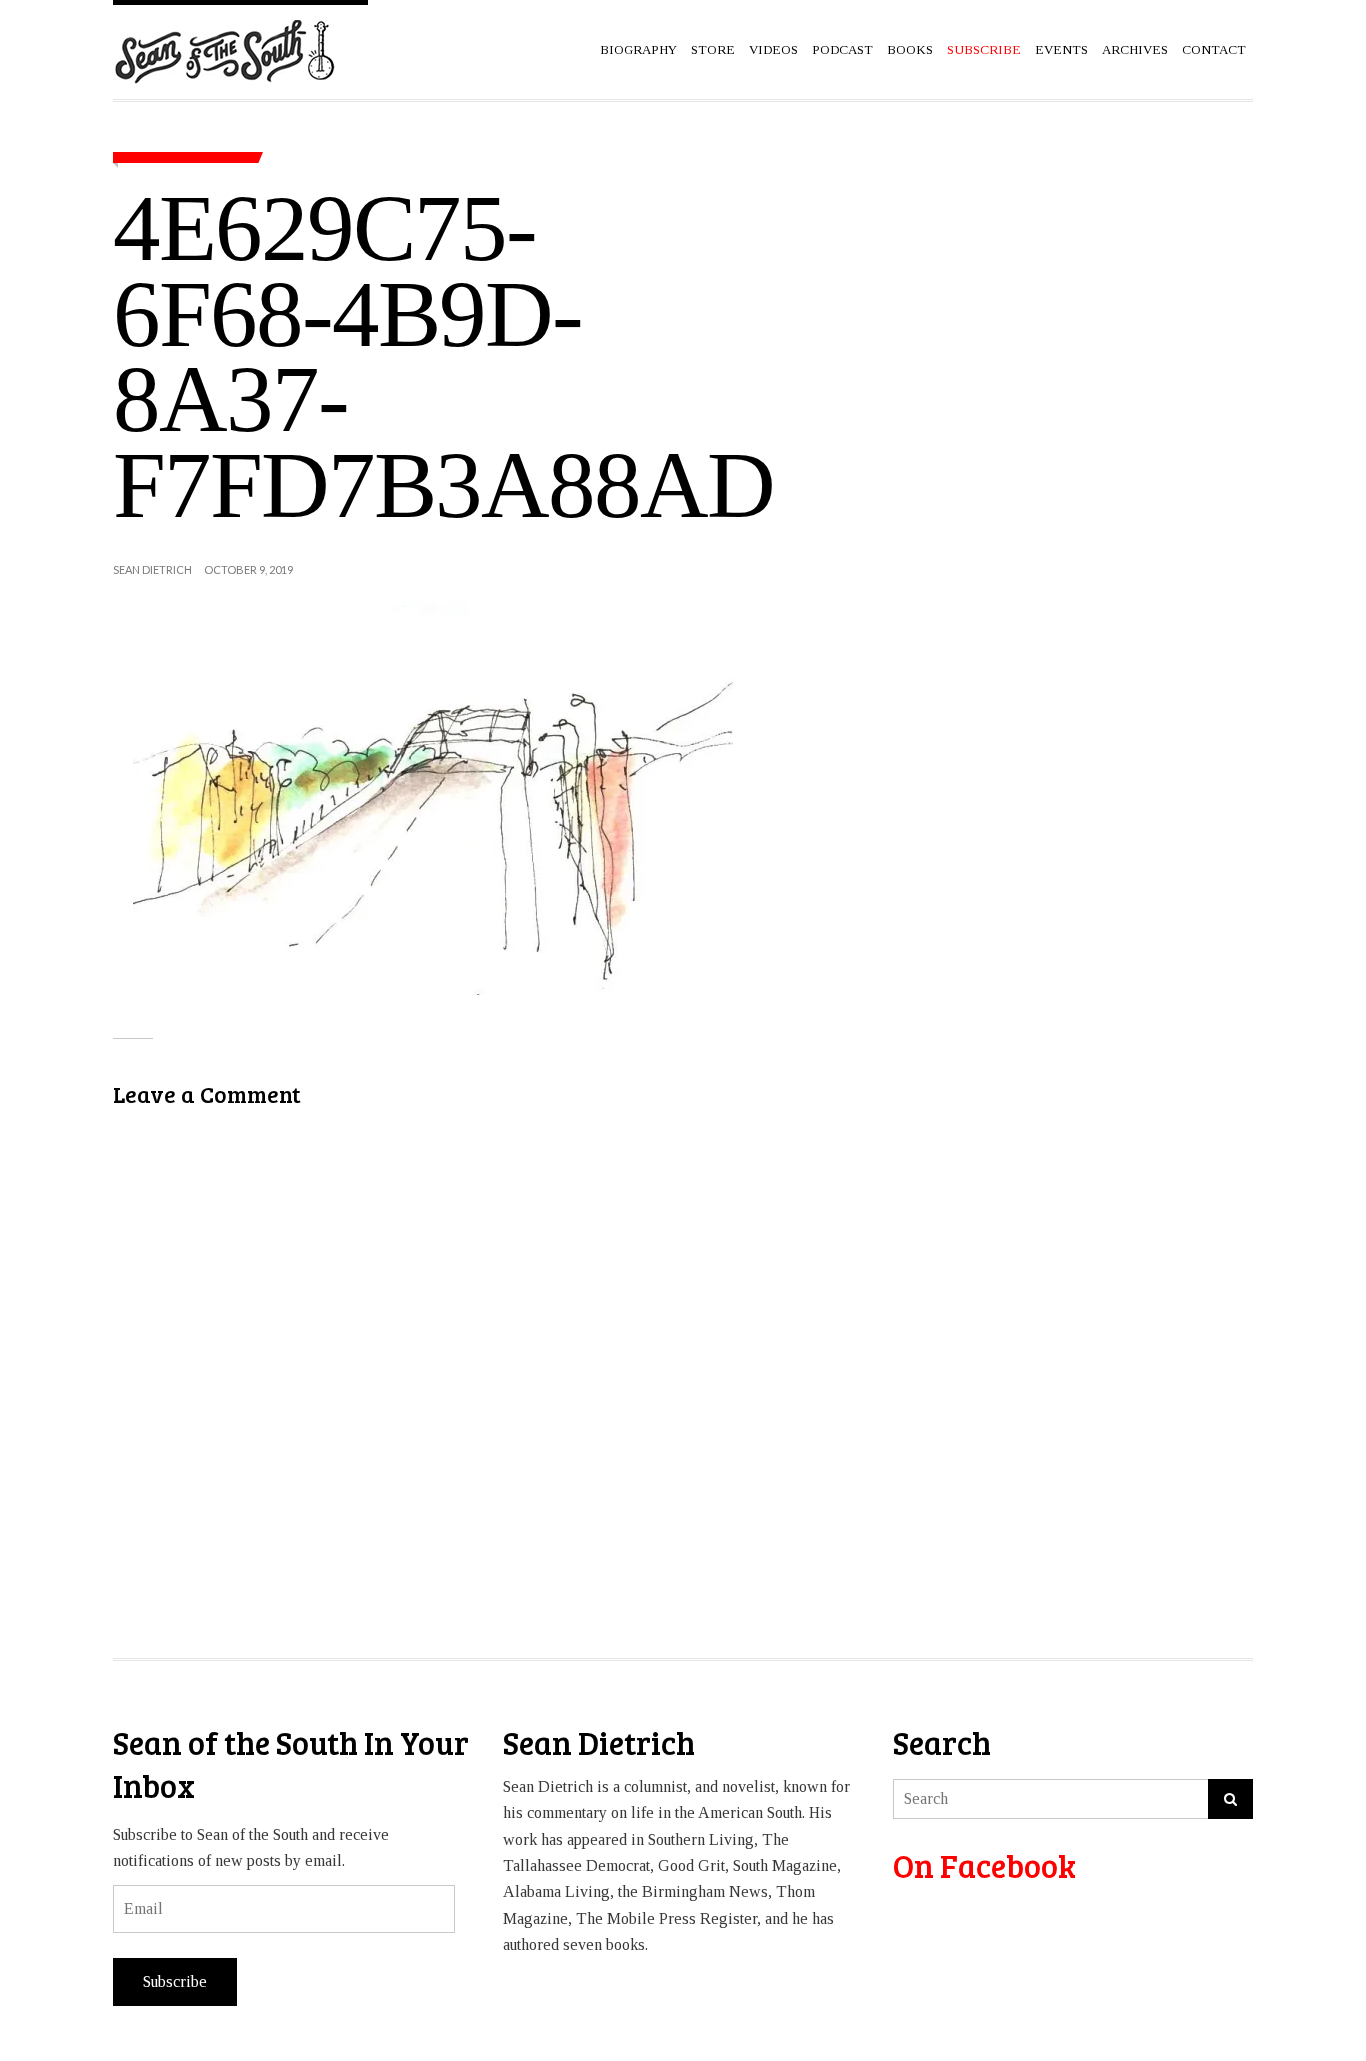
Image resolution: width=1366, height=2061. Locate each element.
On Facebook (984, 1865)
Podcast (842, 49)
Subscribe (175, 1981)
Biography (638, 49)
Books (910, 49)
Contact (1214, 49)
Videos (773, 49)
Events (1061, 49)
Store (713, 49)
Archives (1135, 49)
